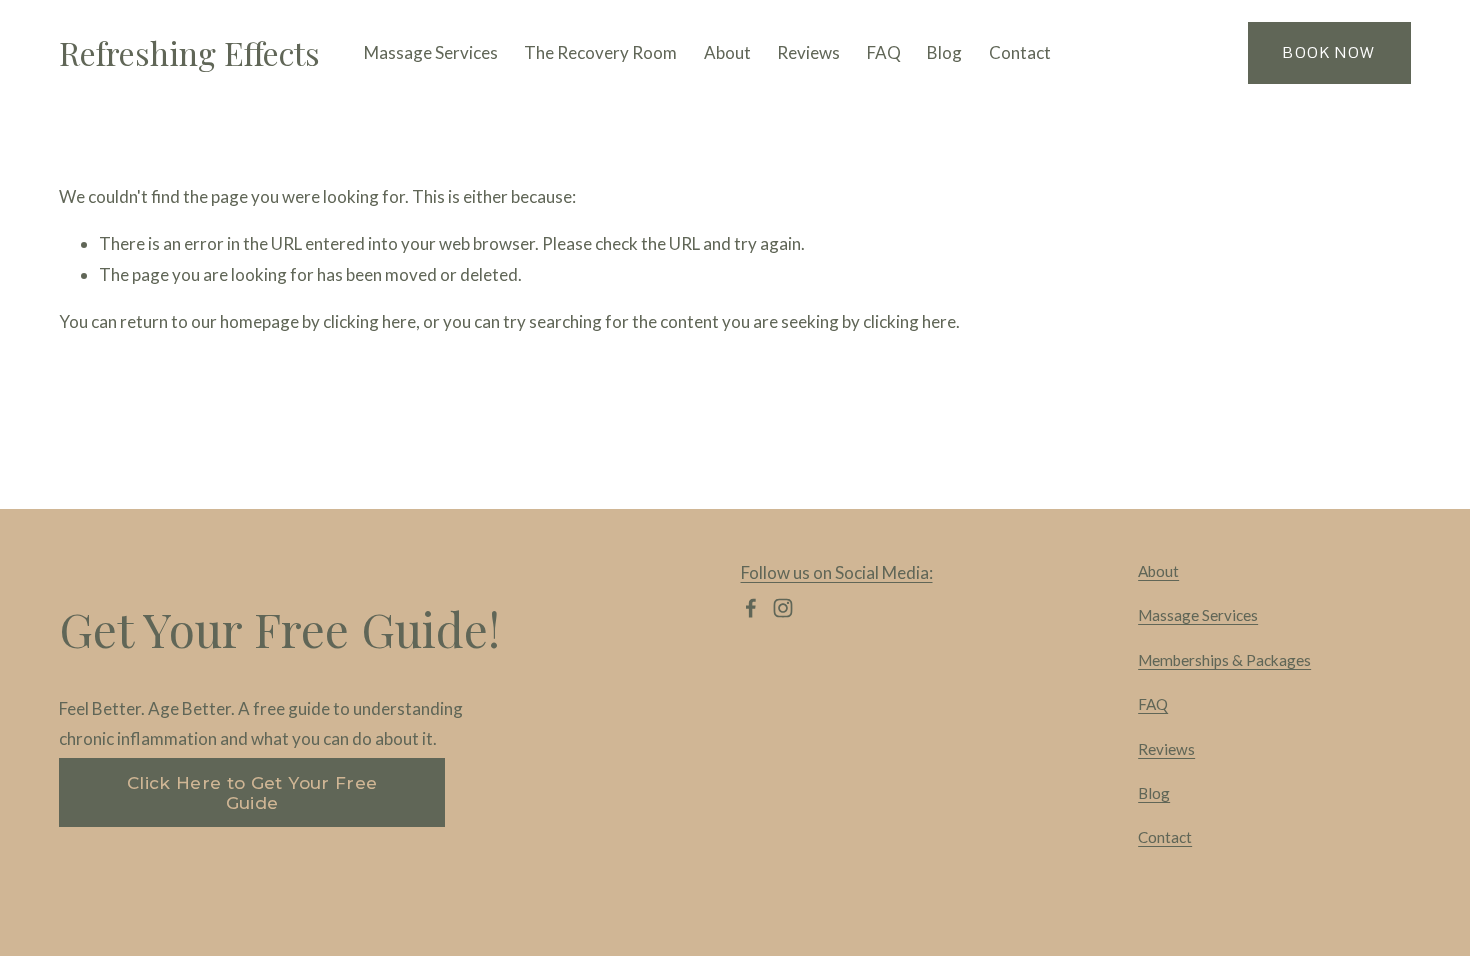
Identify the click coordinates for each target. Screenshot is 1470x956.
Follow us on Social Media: (837, 572)
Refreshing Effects (189, 52)
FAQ (884, 52)
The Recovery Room (600, 52)
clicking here (369, 321)
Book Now (1329, 52)
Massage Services (1198, 615)
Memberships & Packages (1224, 660)
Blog (944, 52)
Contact (1020, 52)
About (727, 52)
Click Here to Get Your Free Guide (252, 793)
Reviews (808, 52)
